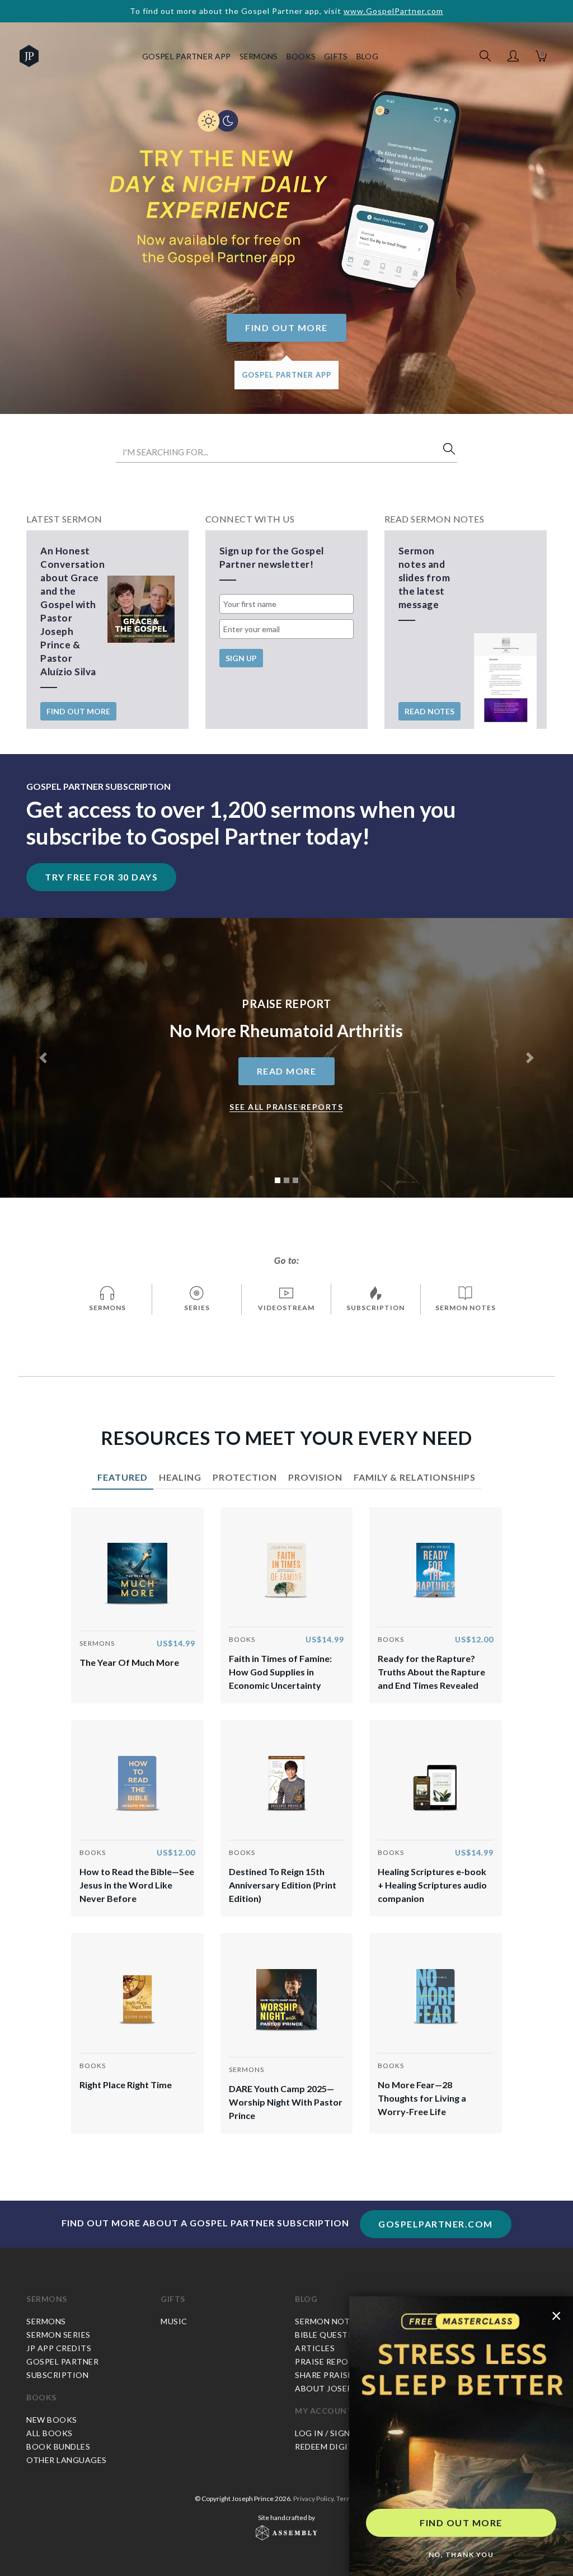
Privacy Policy (313, 2499)
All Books (50, 2433)
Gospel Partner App (186, 56)
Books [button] (301, 56)
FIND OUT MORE (461, 2523)
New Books (52, 2420)
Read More (287, 1071)
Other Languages (67, 2460)
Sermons (47, 2299)
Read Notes (429, 711)
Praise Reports (330, 2361)
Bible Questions (332, 2335)
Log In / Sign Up (329, 2433)
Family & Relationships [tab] (415, 1477)
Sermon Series (58, 2335)
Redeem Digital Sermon (347, 2447)
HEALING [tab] (180, 1477)
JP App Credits (59, 2348)
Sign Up (241, 658)
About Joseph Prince (343, 2388)
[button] (513, 56)
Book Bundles (58, 2447)
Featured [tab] (123, 1477)
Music (174, 2321)
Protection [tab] (245, 1477)
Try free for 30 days (101, 877)
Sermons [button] (259, 56)
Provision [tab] (315, 1477)
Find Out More (286, 328)
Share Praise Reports (344, 2375)
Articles (315, 2348)
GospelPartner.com (436, 2224)
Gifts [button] (336, 56)
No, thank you (461, 2554)
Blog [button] (367, 56)
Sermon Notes (327, 2321)
